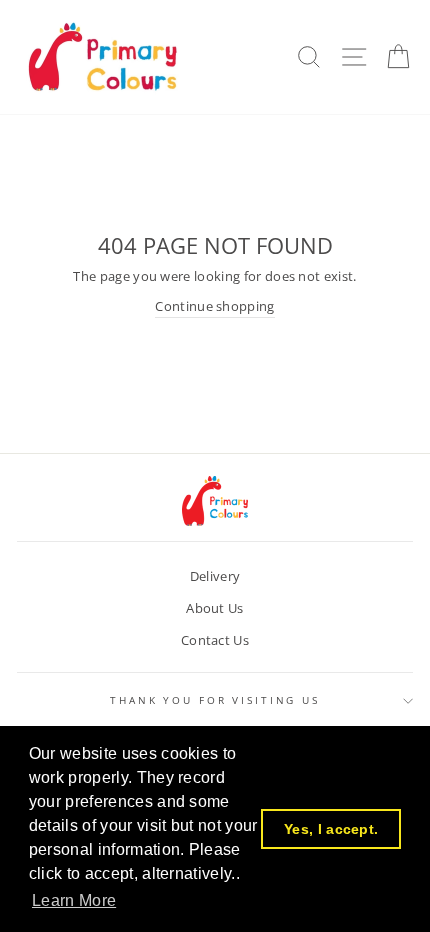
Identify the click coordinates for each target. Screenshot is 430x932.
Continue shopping (214, 306)
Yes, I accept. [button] (331, 829)
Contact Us (215, 640)
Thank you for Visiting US (215, 700)
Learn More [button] (74, 900)
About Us (215, 608)
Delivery (215, 576)
